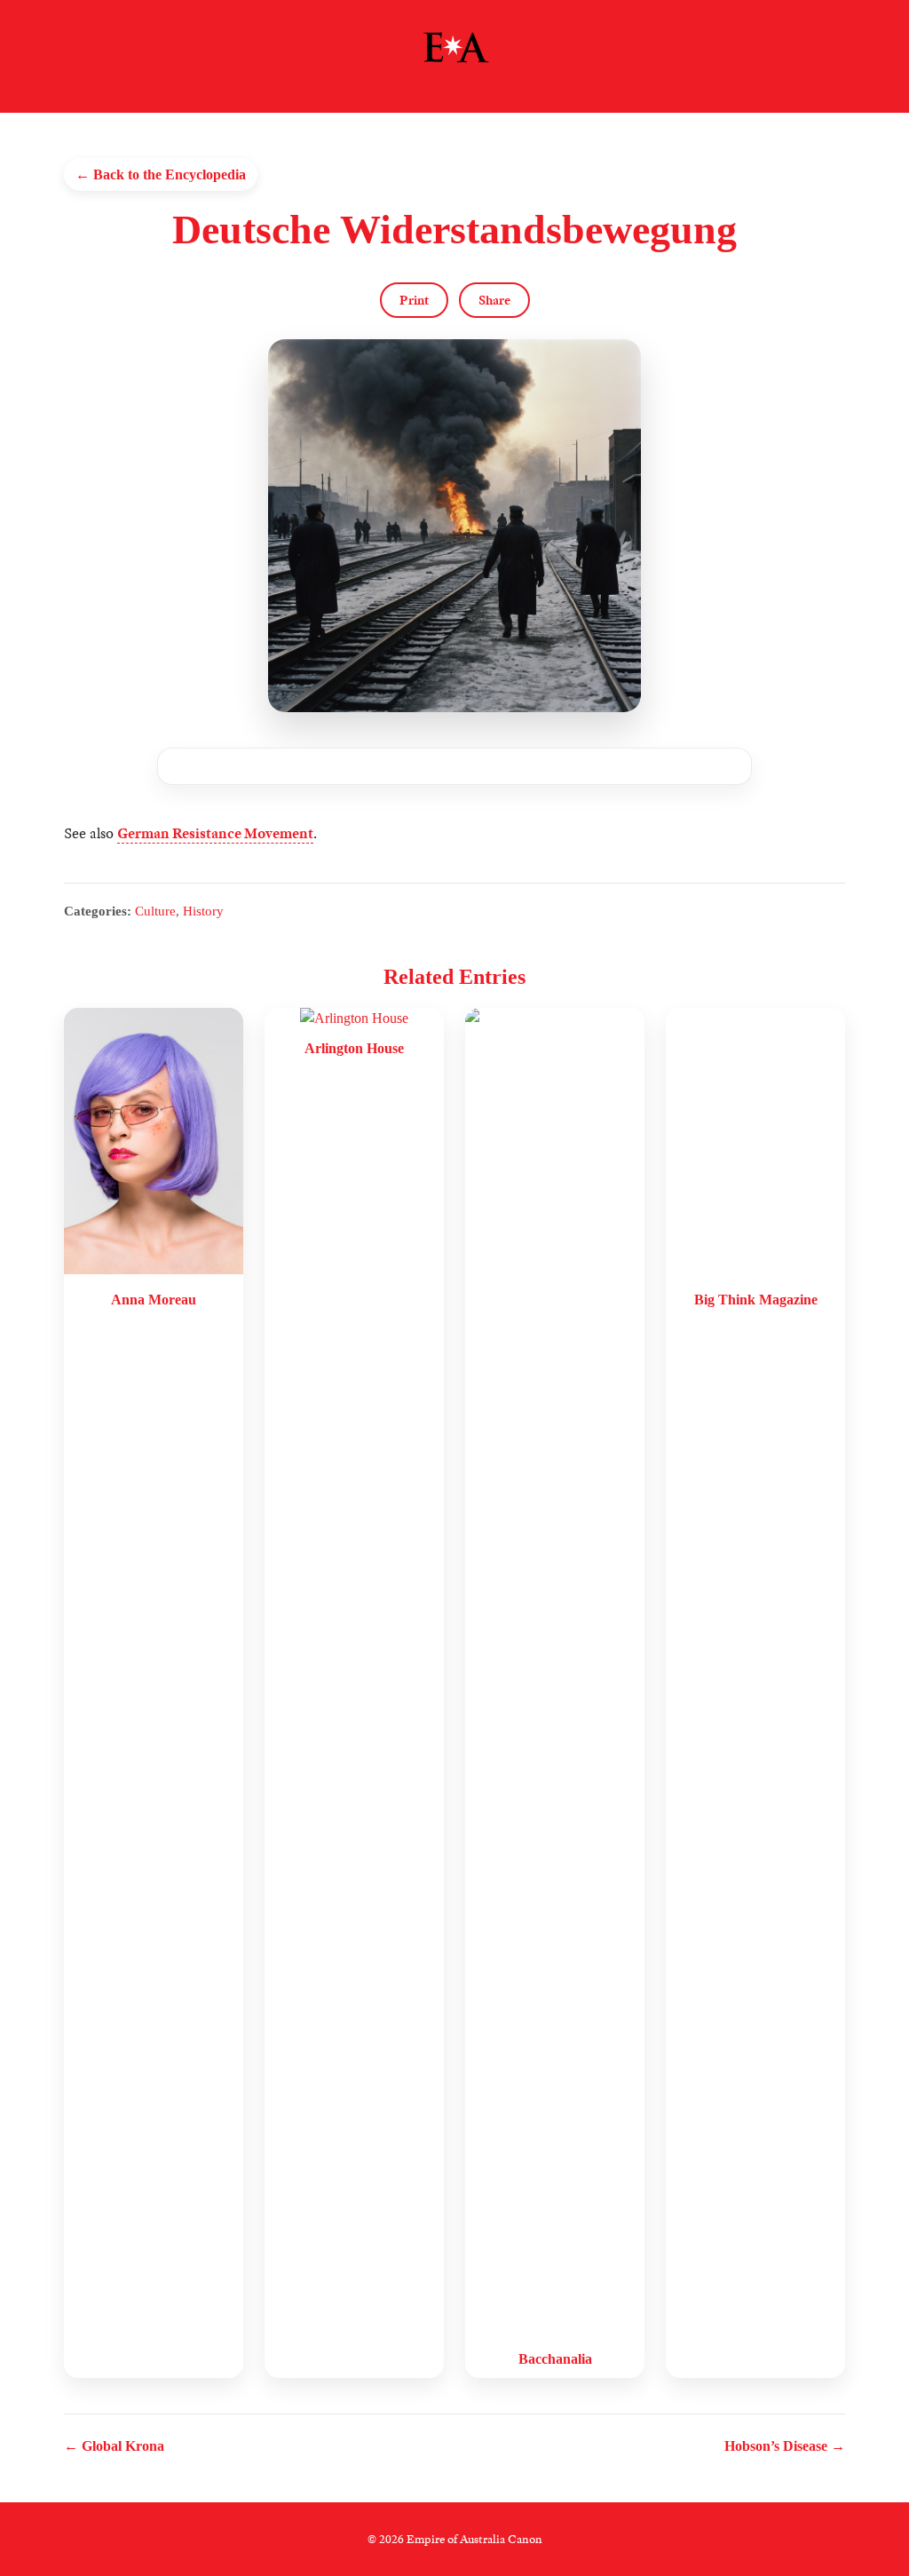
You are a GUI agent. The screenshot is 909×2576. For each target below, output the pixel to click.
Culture (155, 911)
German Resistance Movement (215, 833)
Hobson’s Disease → (785, 2446)
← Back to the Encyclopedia (161, 174)
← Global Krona (114, 2446)
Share (494, 300)
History (203, 911)
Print (414, 300)
